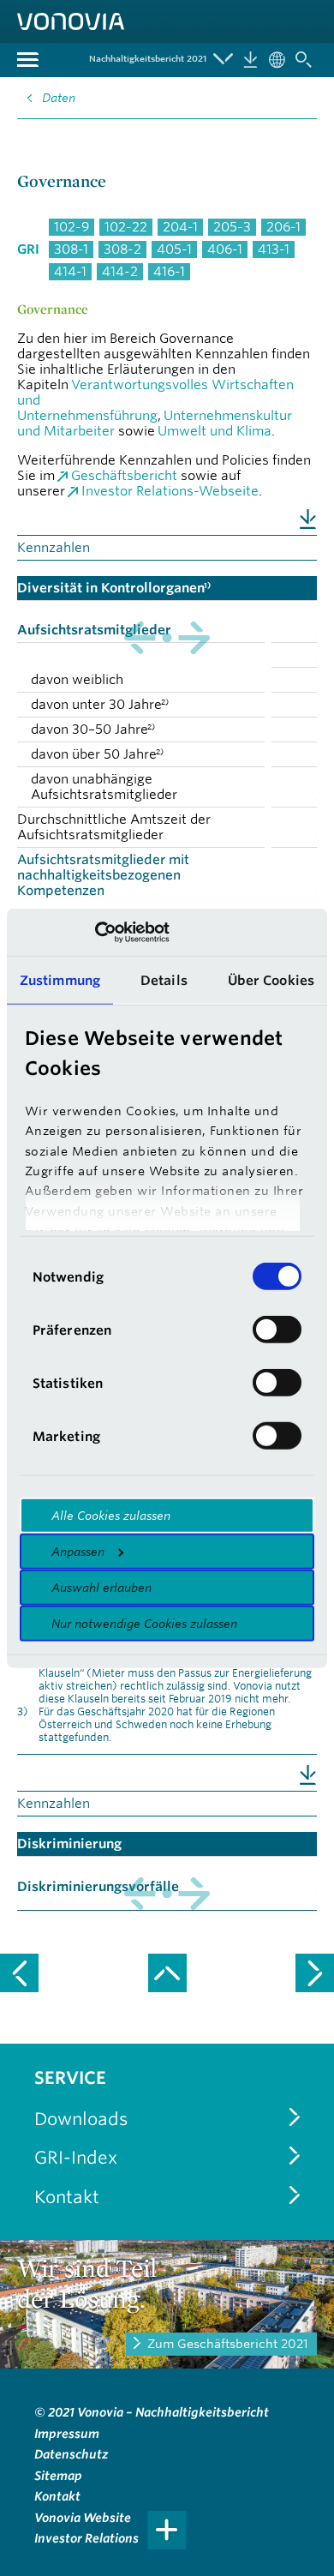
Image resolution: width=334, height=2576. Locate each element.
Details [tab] (164, 980)
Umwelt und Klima (215, 431)
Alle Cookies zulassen (111, 1516)
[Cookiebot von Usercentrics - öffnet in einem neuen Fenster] (95, 932)
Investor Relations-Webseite (170, 491)
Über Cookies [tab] (271, 980)
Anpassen (78, 1552)
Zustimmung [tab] (60, 980)
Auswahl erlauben (101, 1588)
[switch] (277, 1330)
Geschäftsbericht (124, 475)
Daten (59, 98)
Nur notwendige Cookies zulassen (144, 1624)
